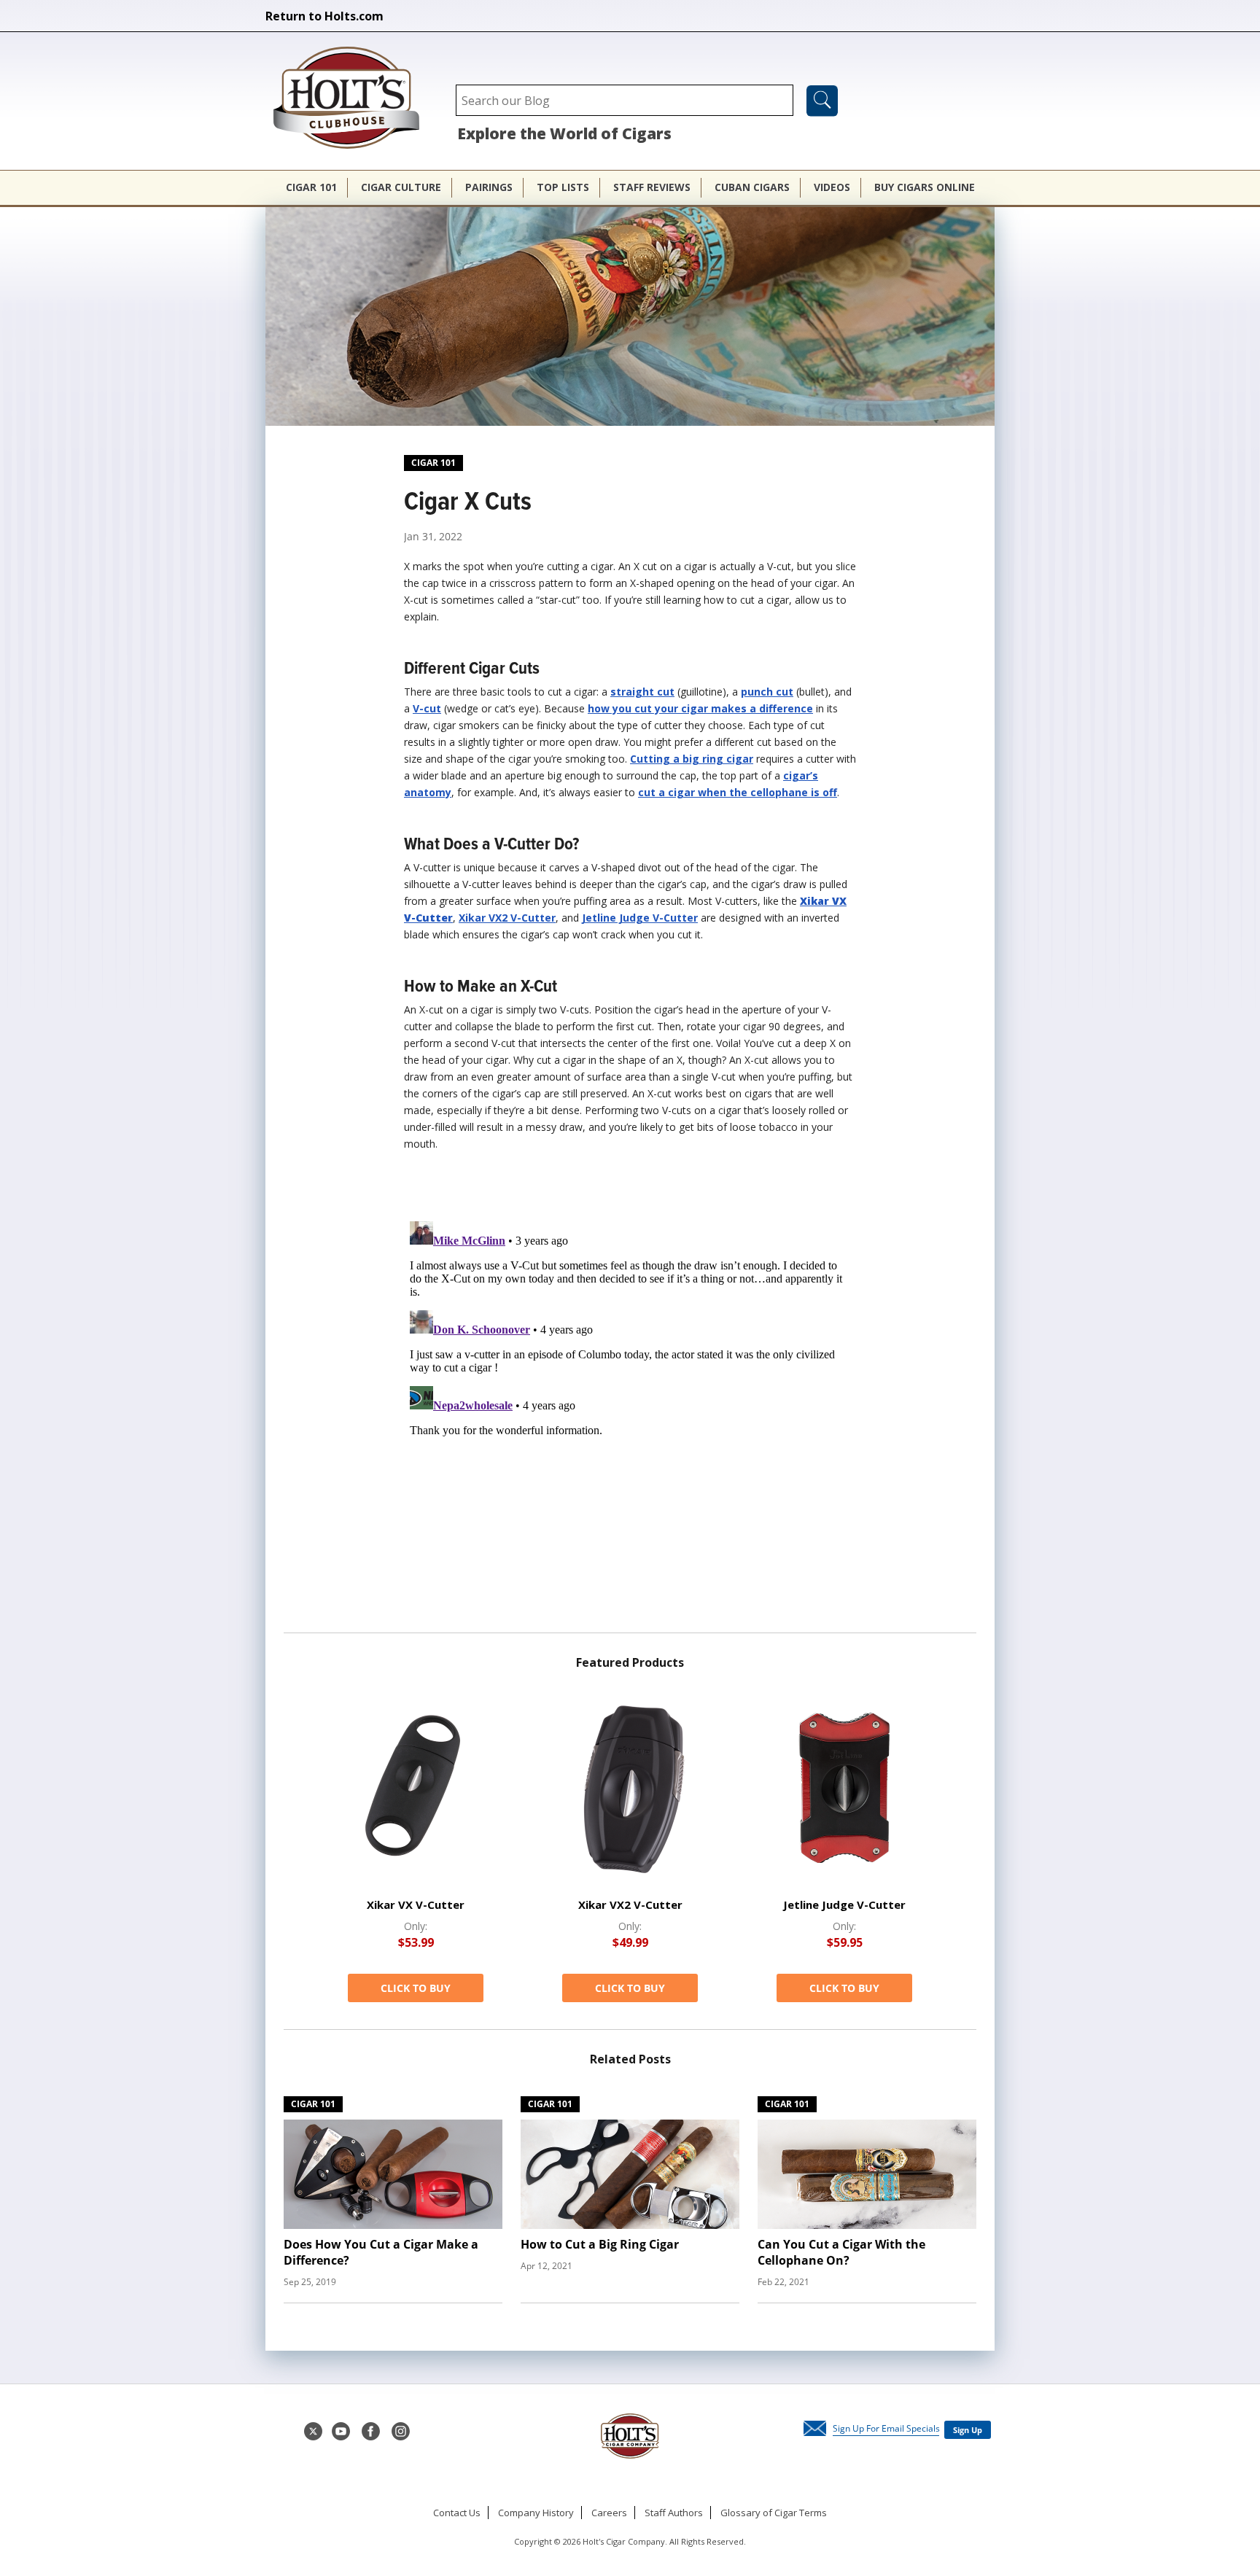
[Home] (354, 99)
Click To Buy (416, 1988)
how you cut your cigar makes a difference (700, 708)
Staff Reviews (652, 187)
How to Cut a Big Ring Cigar (600, 2244)
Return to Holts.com (324, 16)
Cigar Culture (401, 187)
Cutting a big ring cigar (692, 759)
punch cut (767, 692)
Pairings (489, 187)
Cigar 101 (311, 187)
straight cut (642, 692)
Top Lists (563, 187)
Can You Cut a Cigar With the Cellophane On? (841, 2252)
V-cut (427, 708)
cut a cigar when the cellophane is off (738, 792)
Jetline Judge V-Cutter (640, 918)
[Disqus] (630, 1398)
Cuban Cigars (752, 187)
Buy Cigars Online (925, 187)
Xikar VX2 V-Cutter (507, 918)
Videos (832, 187)
